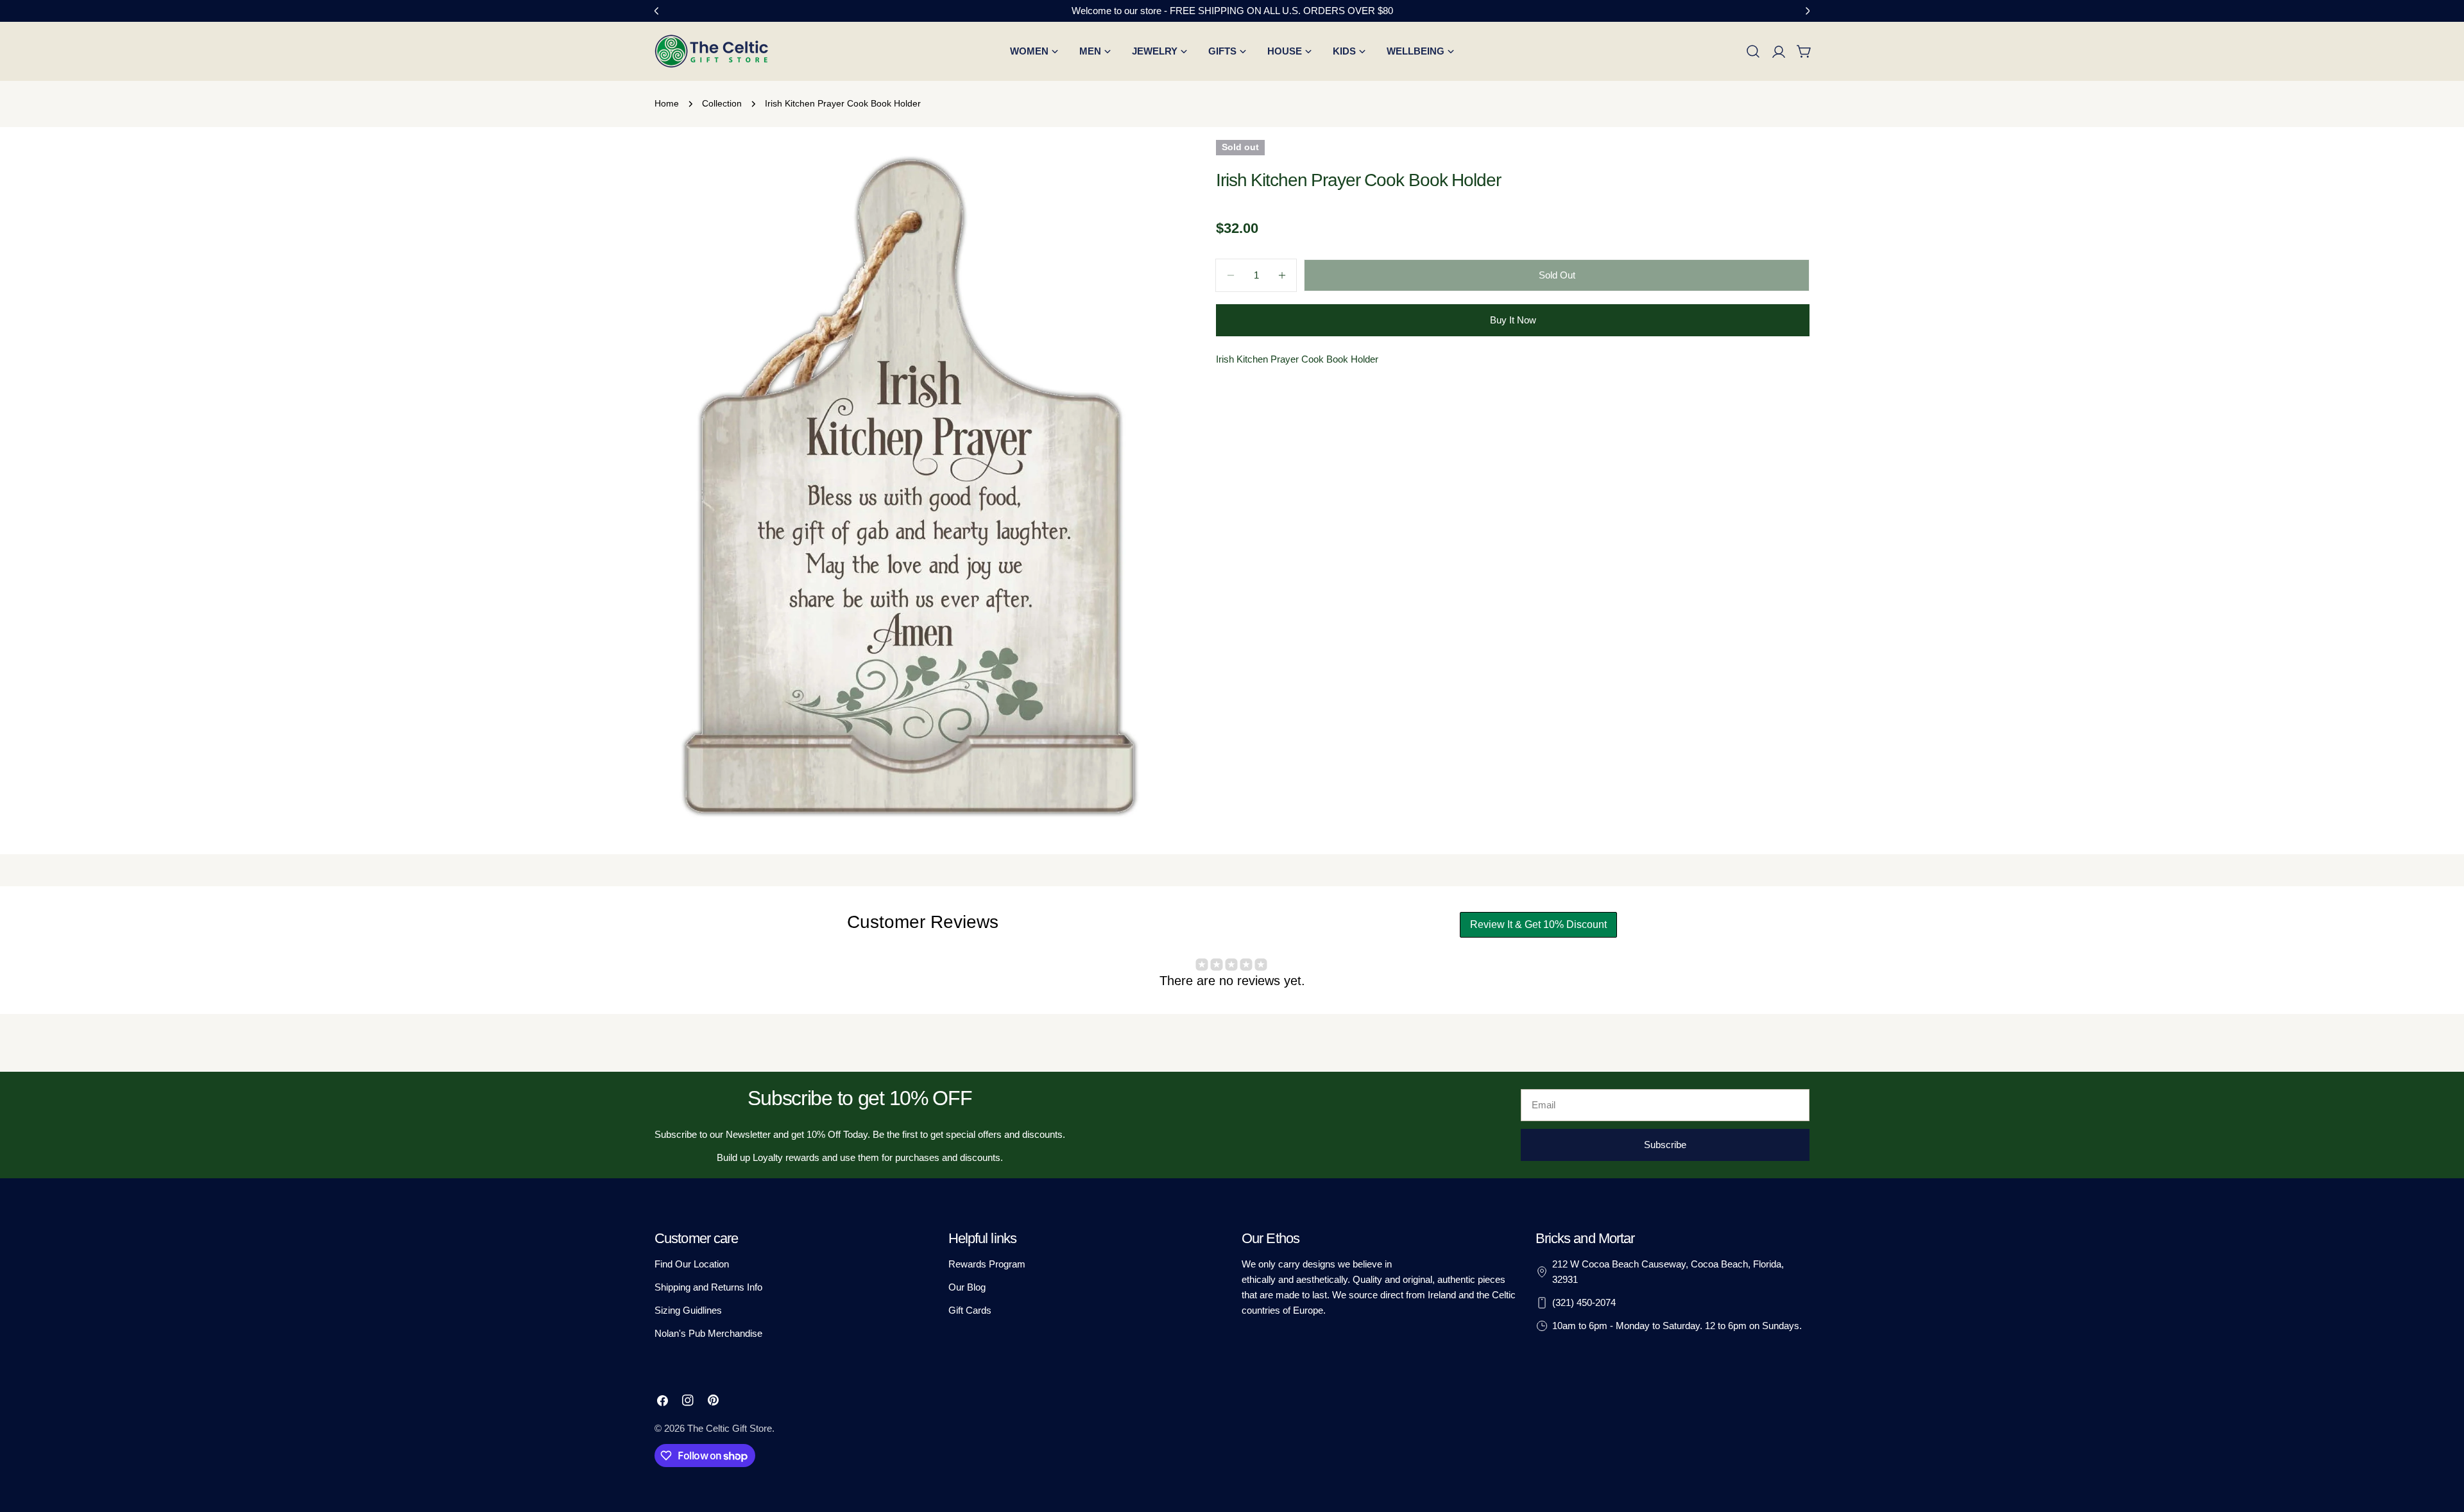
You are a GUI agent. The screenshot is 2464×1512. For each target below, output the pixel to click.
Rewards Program (987, 1264)
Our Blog (967, 1287)
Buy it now (1513, 320)
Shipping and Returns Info (708, 1287)
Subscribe (1665, 1145)
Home (667, 104)
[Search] (1753, 51)
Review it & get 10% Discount (1538, 924)
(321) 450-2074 (1584, 1302)
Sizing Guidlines (688, 1310)
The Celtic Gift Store (730, 1428)
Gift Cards (970, 1310)
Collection (722, 104)
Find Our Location (692, 1264)
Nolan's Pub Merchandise (708, 1333)
